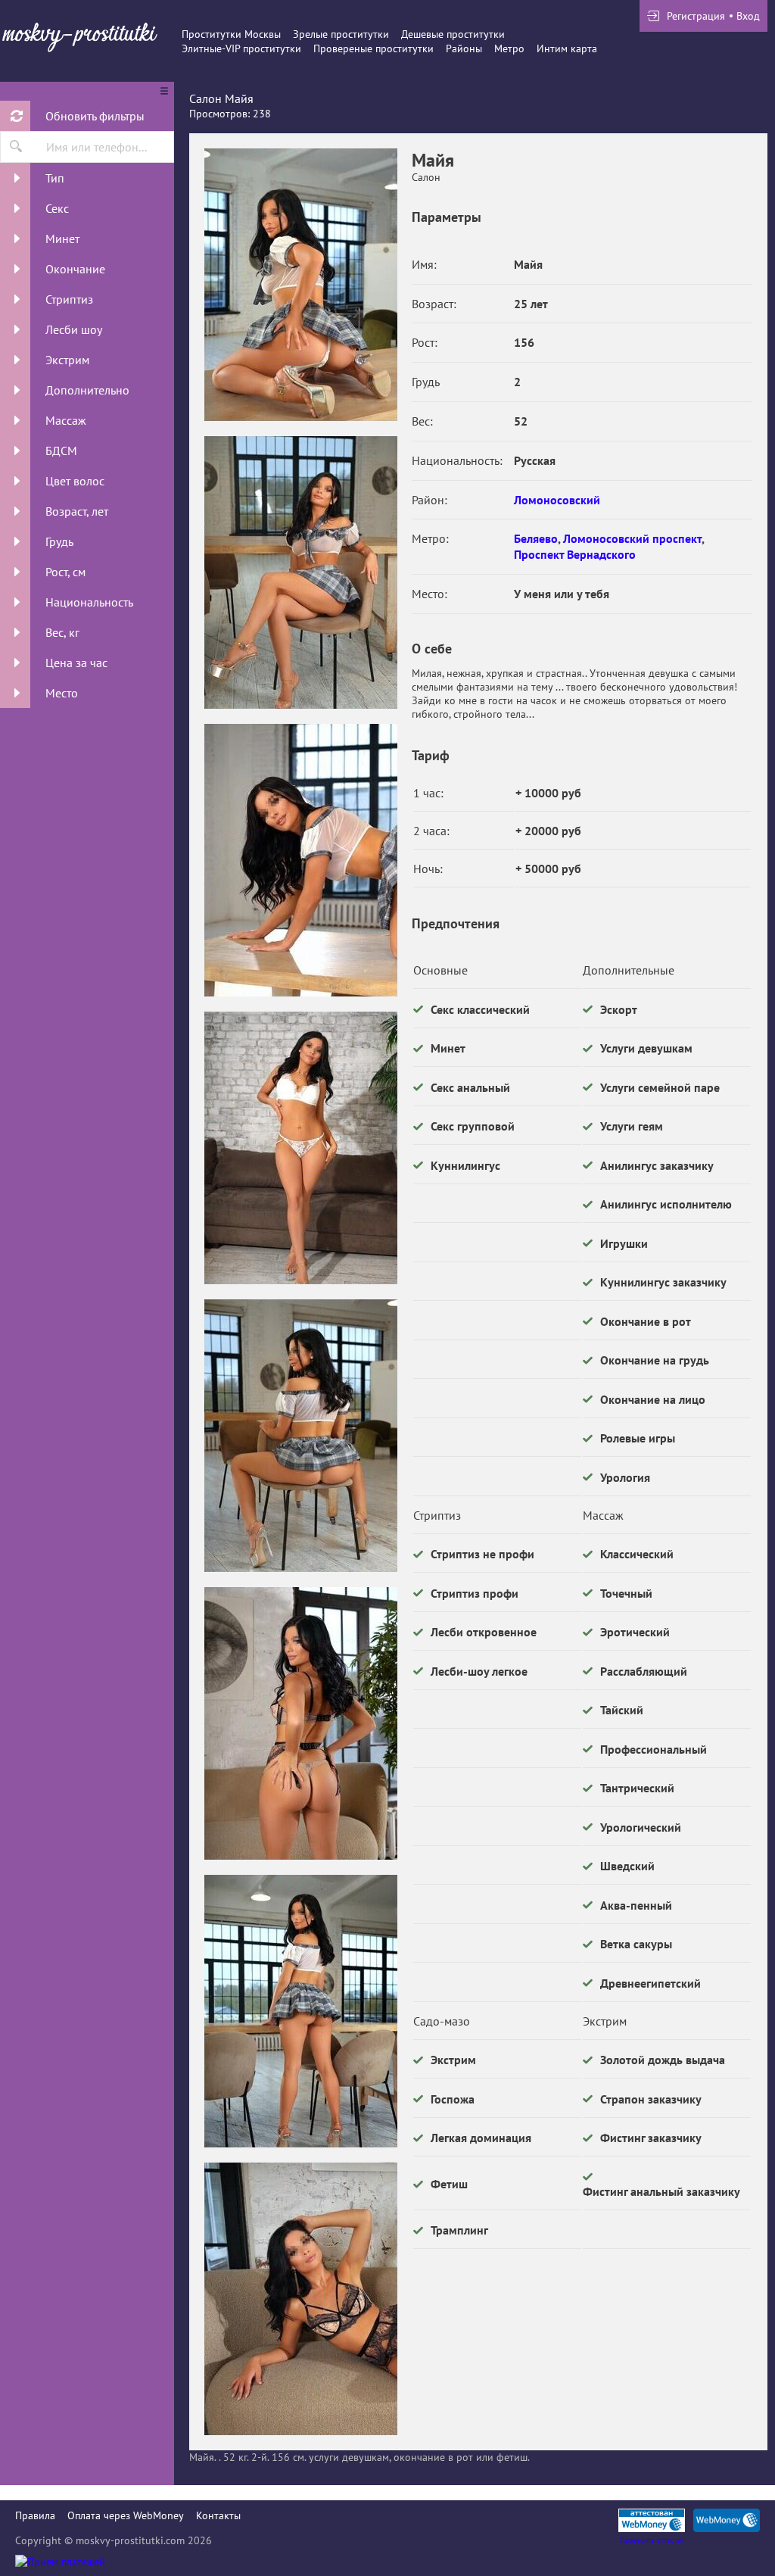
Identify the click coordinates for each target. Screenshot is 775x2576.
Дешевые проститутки (453, 34)
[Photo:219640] (300, 1436)
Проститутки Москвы (231, 34)
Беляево (536, 538)
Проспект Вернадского (575, 554)
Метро (509, 48)
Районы (464, 48)
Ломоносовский (557, 500)
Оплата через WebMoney (126, 2515)
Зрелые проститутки (341, 34)
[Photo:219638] (300, 860)
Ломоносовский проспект (632, 538)
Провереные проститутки (373, 48)
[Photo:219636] (300, 285)
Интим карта (567, 48)
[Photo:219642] (300, 2011)
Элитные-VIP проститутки (241, 48)
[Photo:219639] (300, 1148)
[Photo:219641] (300, 1723)
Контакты (218, 2515)
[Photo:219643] (300, 2299)
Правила (35, 2515)
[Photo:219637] (300, 572)
